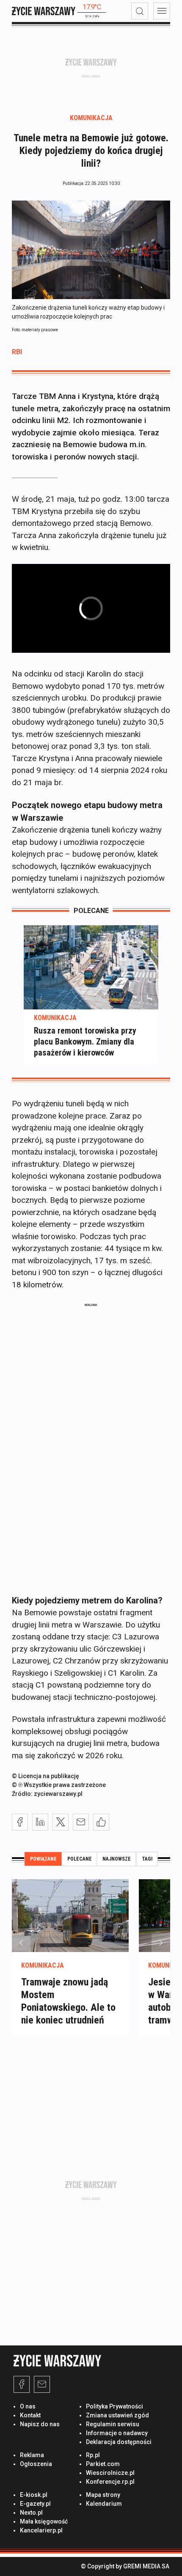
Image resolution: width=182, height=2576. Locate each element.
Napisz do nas (40, 2424)
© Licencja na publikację (45, 1776)
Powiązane (43, 1859)
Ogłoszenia (36, 2464)
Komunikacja (91, 118)
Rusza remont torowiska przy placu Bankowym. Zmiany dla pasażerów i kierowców (85, 1042)
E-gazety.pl (35, 2504)
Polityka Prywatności (114, 2406)
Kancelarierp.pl (41, 2530)
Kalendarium (104, 2504)
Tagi (147, 1859)
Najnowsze (117, 1859)
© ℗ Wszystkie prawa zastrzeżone (59, 1785)
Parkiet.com (103, 2464)
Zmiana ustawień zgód (117, 2415)
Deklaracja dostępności (119, 2442)
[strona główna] (44, 11)
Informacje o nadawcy (117, 2433)
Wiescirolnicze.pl (110, 2473)
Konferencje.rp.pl (110, 2482)
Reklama (32, 2455)
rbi (17, 352)
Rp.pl (93, 2455)
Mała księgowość (44, 2521)
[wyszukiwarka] (140, 11)
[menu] (162, 11)
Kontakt (30, 2415)
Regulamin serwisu (113, 2424)
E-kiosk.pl (34, 2495)
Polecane (80, 1859)
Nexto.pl (31, 2513)
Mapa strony (103, 2495)
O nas (28, 2406)
